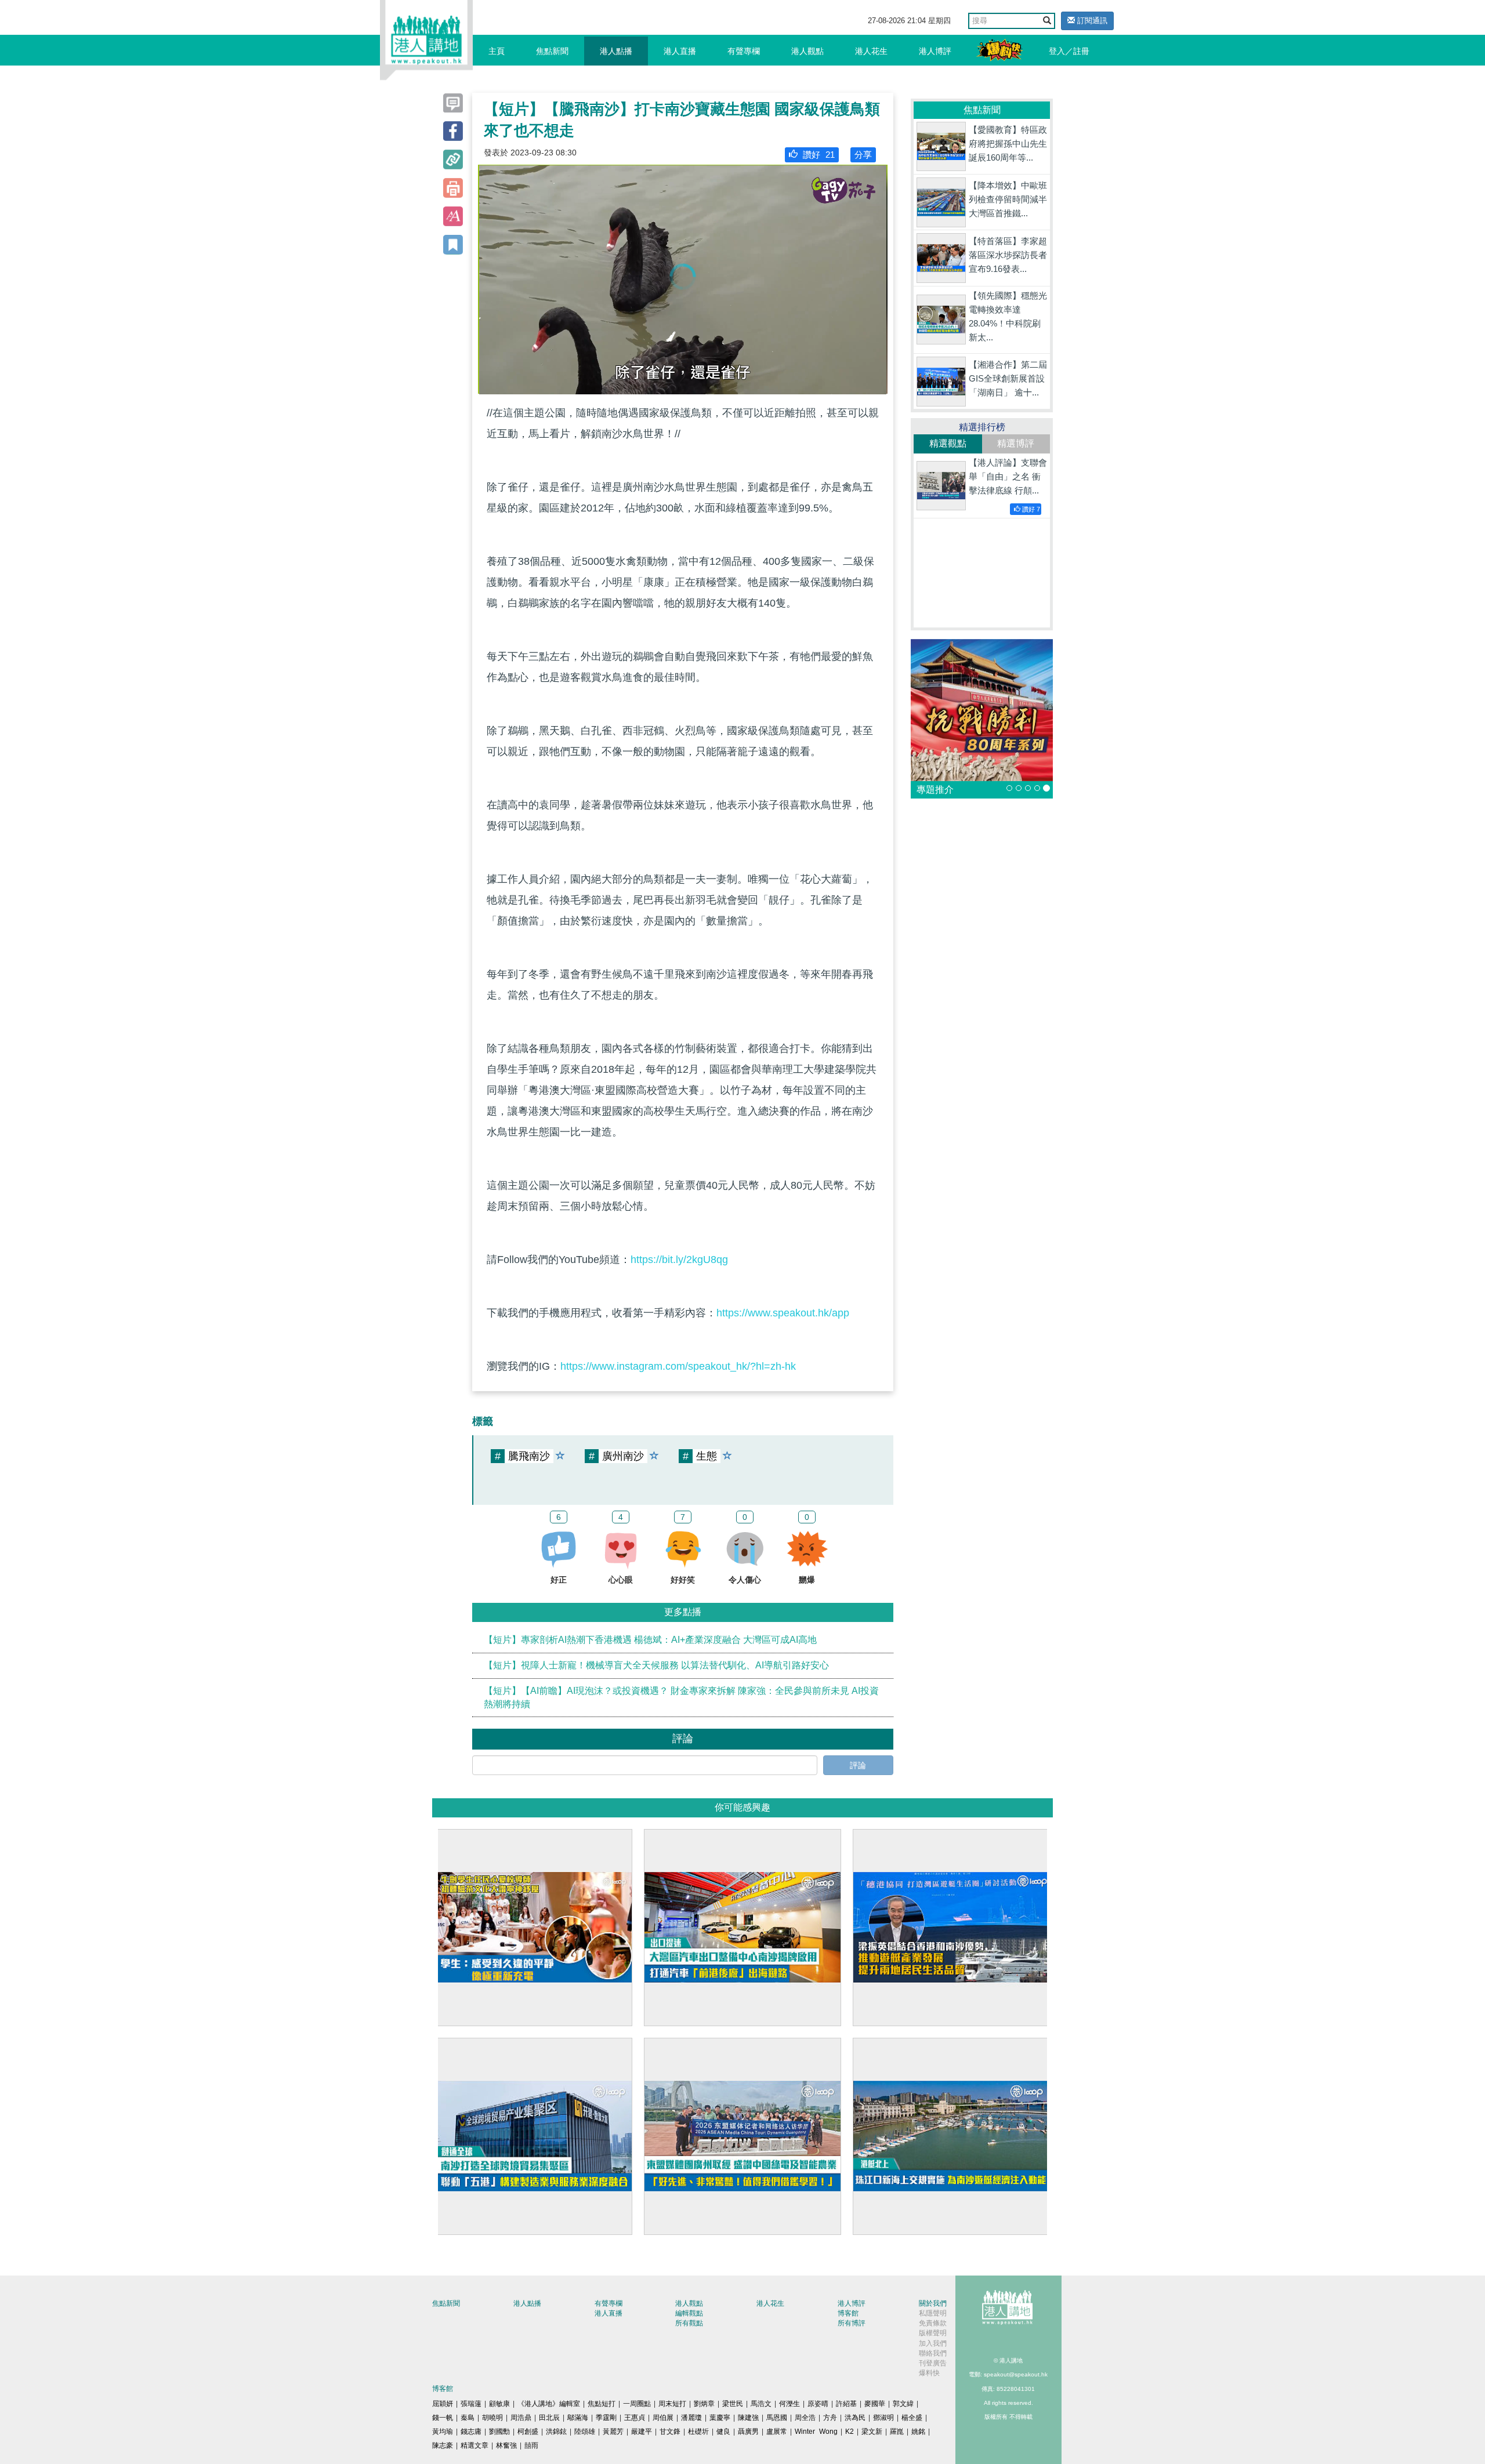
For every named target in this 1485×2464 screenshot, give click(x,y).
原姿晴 (818, 2404)
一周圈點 (637, 2404)
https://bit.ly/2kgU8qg (679, 1260)
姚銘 (918, 2432)
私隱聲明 (933, 2313)
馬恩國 (777, 2418)
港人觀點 (807, 51)
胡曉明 (492, 2418)
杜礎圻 (698, 2432)
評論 (858, 1765)
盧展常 (777, 2432)
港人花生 (871, 51)
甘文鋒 (670, 2432)
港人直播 (680, 51)
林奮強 (506, 2445)
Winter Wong (816, 2432)
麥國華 (875, 2404)
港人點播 (616, 51)
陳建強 (748, 2418)
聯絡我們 (933, 2353)
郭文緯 (903, 2404)
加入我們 (933, 2343)
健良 (723, 2432)
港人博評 (935, 51)
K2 (850, 2432)
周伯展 (663, 2418)
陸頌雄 (585, 2432)
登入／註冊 (1069, 51)
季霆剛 (606, 2418)
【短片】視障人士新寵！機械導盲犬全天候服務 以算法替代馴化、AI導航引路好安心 (656, 1665)
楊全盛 (912, 2418)
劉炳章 (704, 2404)
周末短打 (672, 2404)
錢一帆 (443, 2418)
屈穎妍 (443, 2404)
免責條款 (933, 2323)
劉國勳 (499, 2432)
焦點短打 (602, 2404)
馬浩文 (761, 2404)
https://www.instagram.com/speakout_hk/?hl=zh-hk (678, 1366)
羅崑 (897, 2432)
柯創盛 (528, 2432)
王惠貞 (635, 2418)
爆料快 (929, 2373)
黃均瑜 (443, 2432)
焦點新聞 (552, 51)
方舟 (830, 2418)
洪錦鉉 (556, 2432)
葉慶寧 (720, 2418)
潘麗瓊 (691, 2418)
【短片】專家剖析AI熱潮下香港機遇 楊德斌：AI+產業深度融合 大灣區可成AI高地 (650, 1640)
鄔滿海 (578, 2418)
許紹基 (846, 2404)
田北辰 (549, 2418)
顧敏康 (499, 2404)
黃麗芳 (613, 2432)
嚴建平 (642, 2432)
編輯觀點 (689, 2313)
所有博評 (852, 2323)
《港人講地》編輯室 (549, 2404)
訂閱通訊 (1091, 21)
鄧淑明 (883, 2418)
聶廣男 (748, 2432)
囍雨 (531, 2445)
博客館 (848, 2313)
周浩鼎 (521, 2418)
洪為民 (855, 2418)
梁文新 (872, 2432)
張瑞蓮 (471, 2404)
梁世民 (733, 2404)
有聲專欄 (744, 51)
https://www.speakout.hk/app (783, 1313)
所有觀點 (689, 2323)
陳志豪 (443, 2445)
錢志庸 (471, 2432)
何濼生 (789, 2404)
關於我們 (933, 2303)
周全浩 (805, 2418)
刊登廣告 (933, 2363)
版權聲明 (933, 2333)
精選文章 (475, 2445)
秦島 (468, 2418)
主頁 (497, 51)
